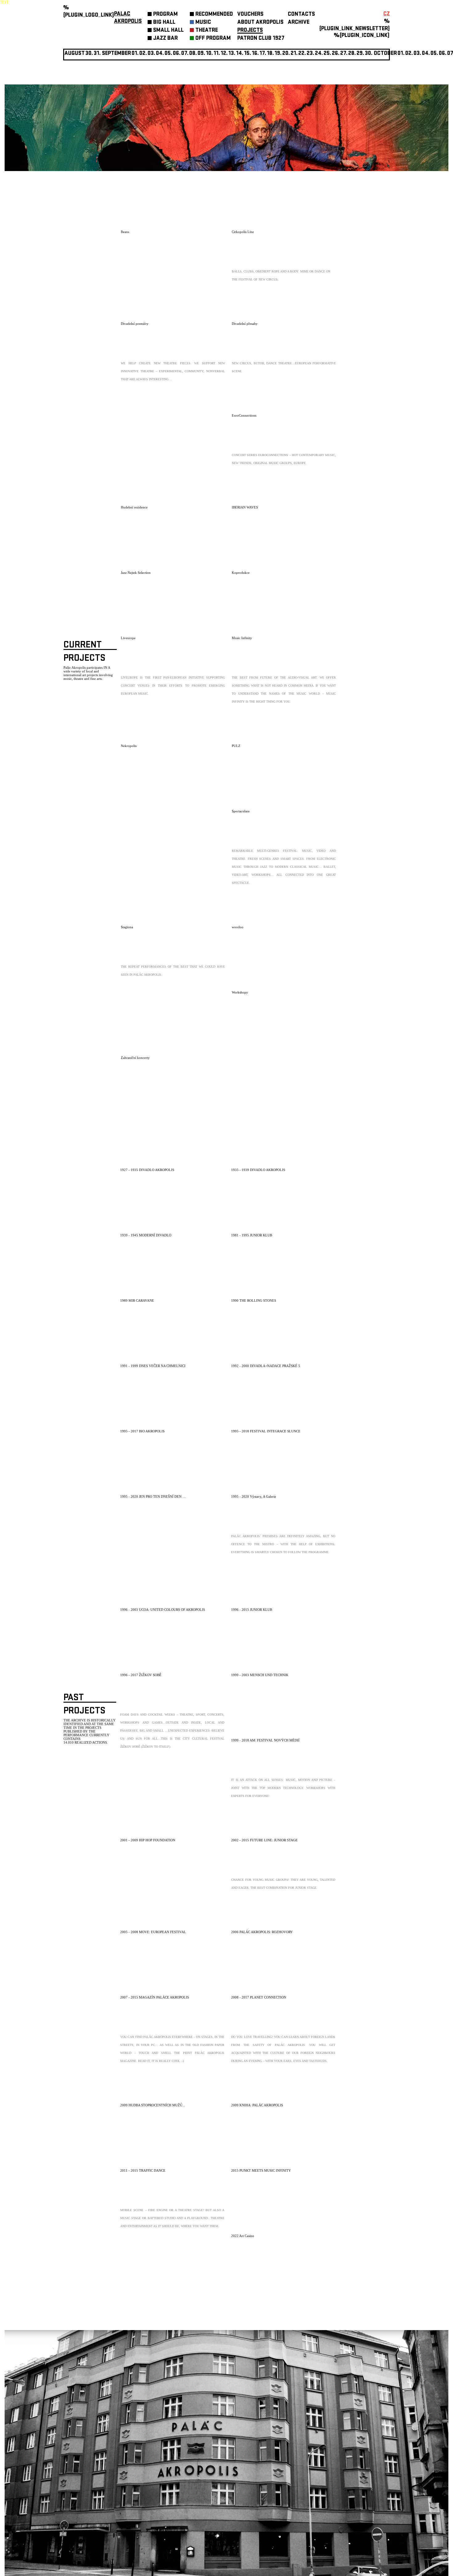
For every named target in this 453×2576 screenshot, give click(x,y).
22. (302, 54)
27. (344, 54)
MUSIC (203, 23)
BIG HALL (164, 23)
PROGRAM (165, 15)
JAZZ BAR (165, 39)
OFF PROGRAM (213, 39)
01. (401, 54)
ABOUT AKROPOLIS (260, 23)
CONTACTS (301, 15)
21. (294, 54)
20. (286, 54)
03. (417, 54)
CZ (387, 14)
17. (263, 54)
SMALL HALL (168, 31)
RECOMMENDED (214, 15)
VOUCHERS (250, 15)
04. (160, 54)
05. (434, 54)
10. (209, 54)
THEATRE (207, 31)
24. (319, 54)
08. (193, 54)
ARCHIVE (299, 23)
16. (255, 54)
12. (224, 54)
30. (369, 54)
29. (360, 54)
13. (232, 54)
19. (278, 54)
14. (240, 54)
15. (248, 54)
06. (177, 54)
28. (352, 54)
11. (217, 54)
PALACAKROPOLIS (128, 18)
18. (270, 54)
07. (185, 54)
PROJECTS (250, 31)
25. (327, 54)
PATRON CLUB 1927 (261, 39)
